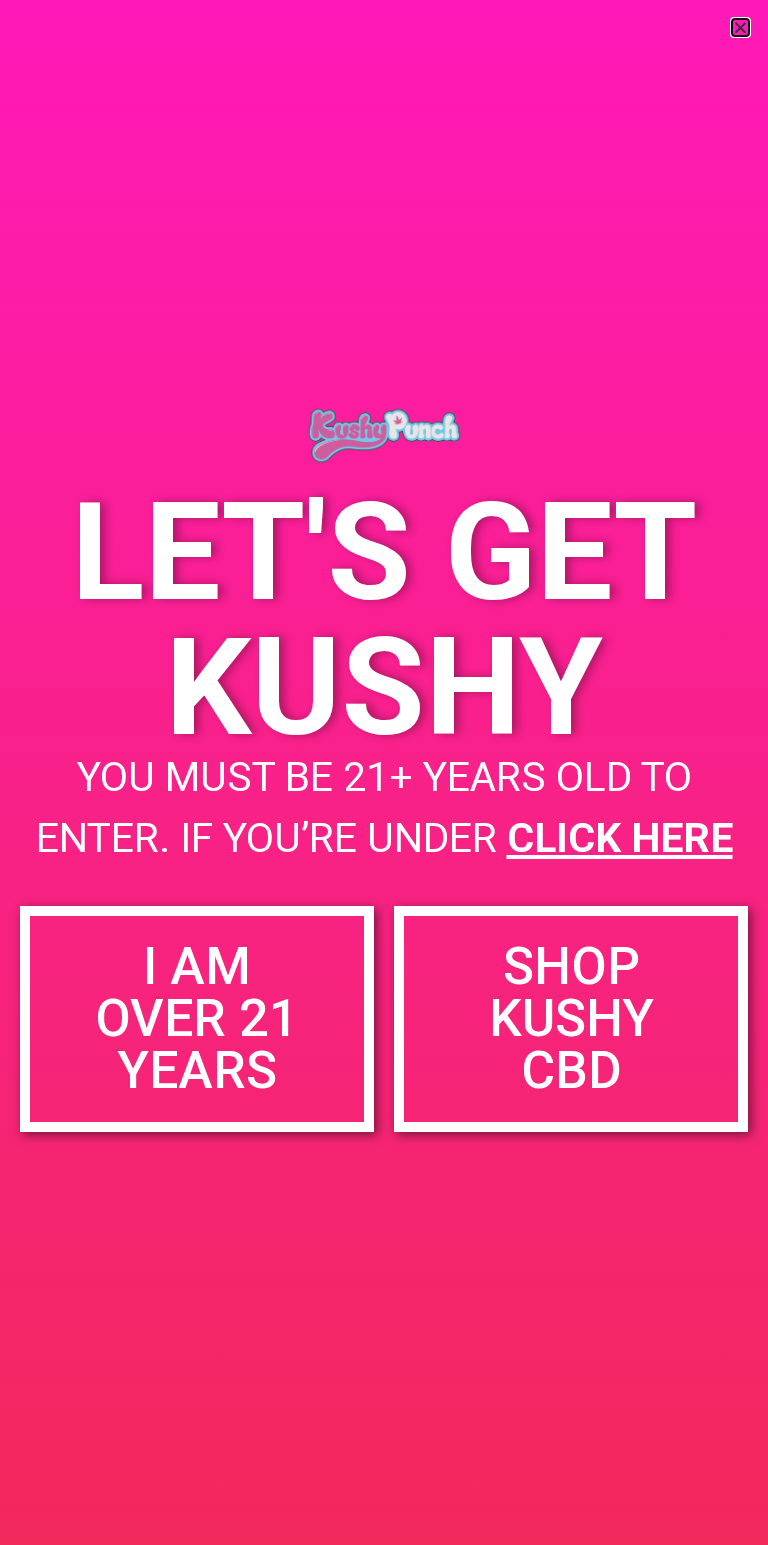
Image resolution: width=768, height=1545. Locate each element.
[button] (740, 27)
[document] (384, 772)
